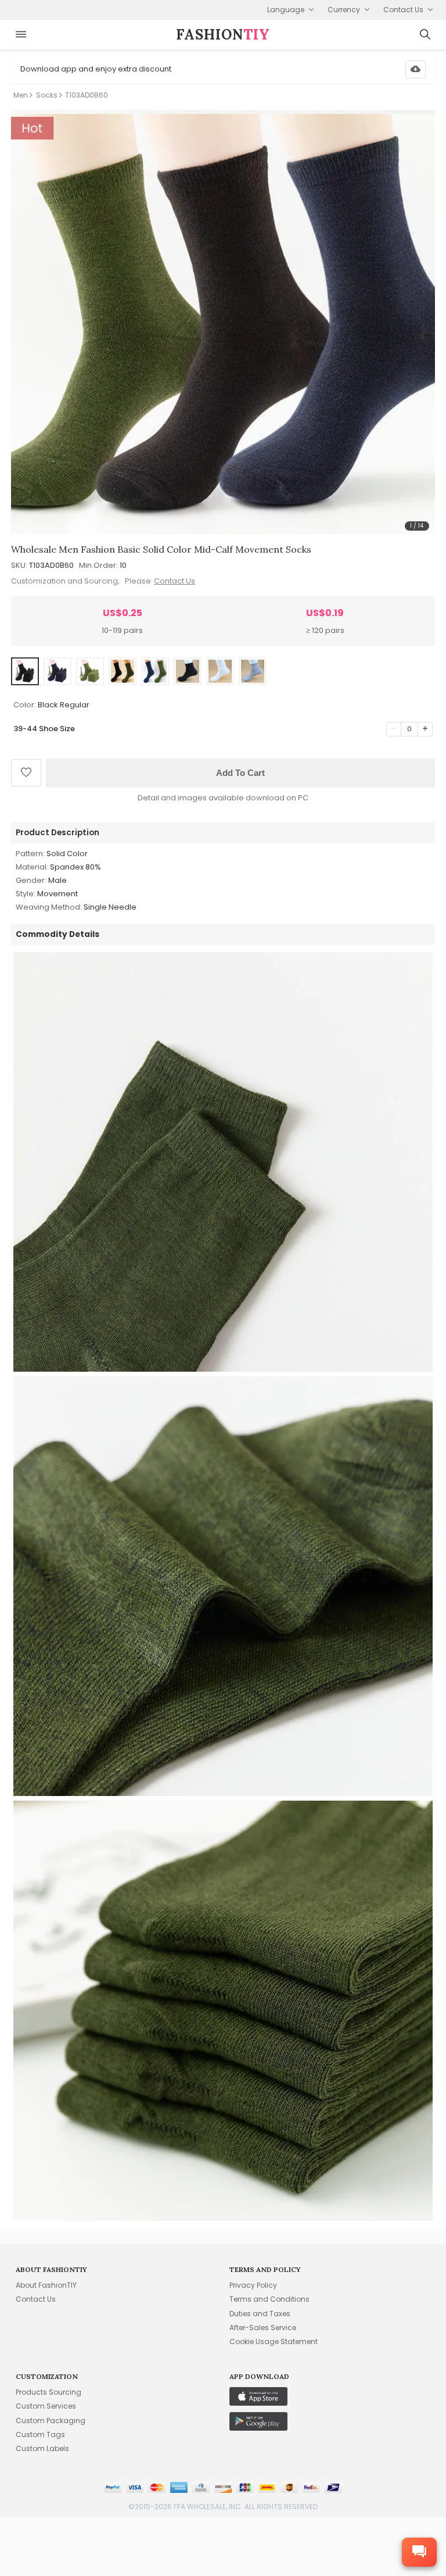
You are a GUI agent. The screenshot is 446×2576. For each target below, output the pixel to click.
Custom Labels (42, 2448)
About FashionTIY (46, 2285)
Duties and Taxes (260, 2314)
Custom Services (46, 2406)
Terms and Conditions (269, 2299)
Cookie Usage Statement (274, 2341)
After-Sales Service (263, 2328)
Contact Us (175, 581)
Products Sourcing (48, 2392)
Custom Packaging (51, 2421)
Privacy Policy (253, 2285)
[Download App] (416, 69)
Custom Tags (40, 2434)
